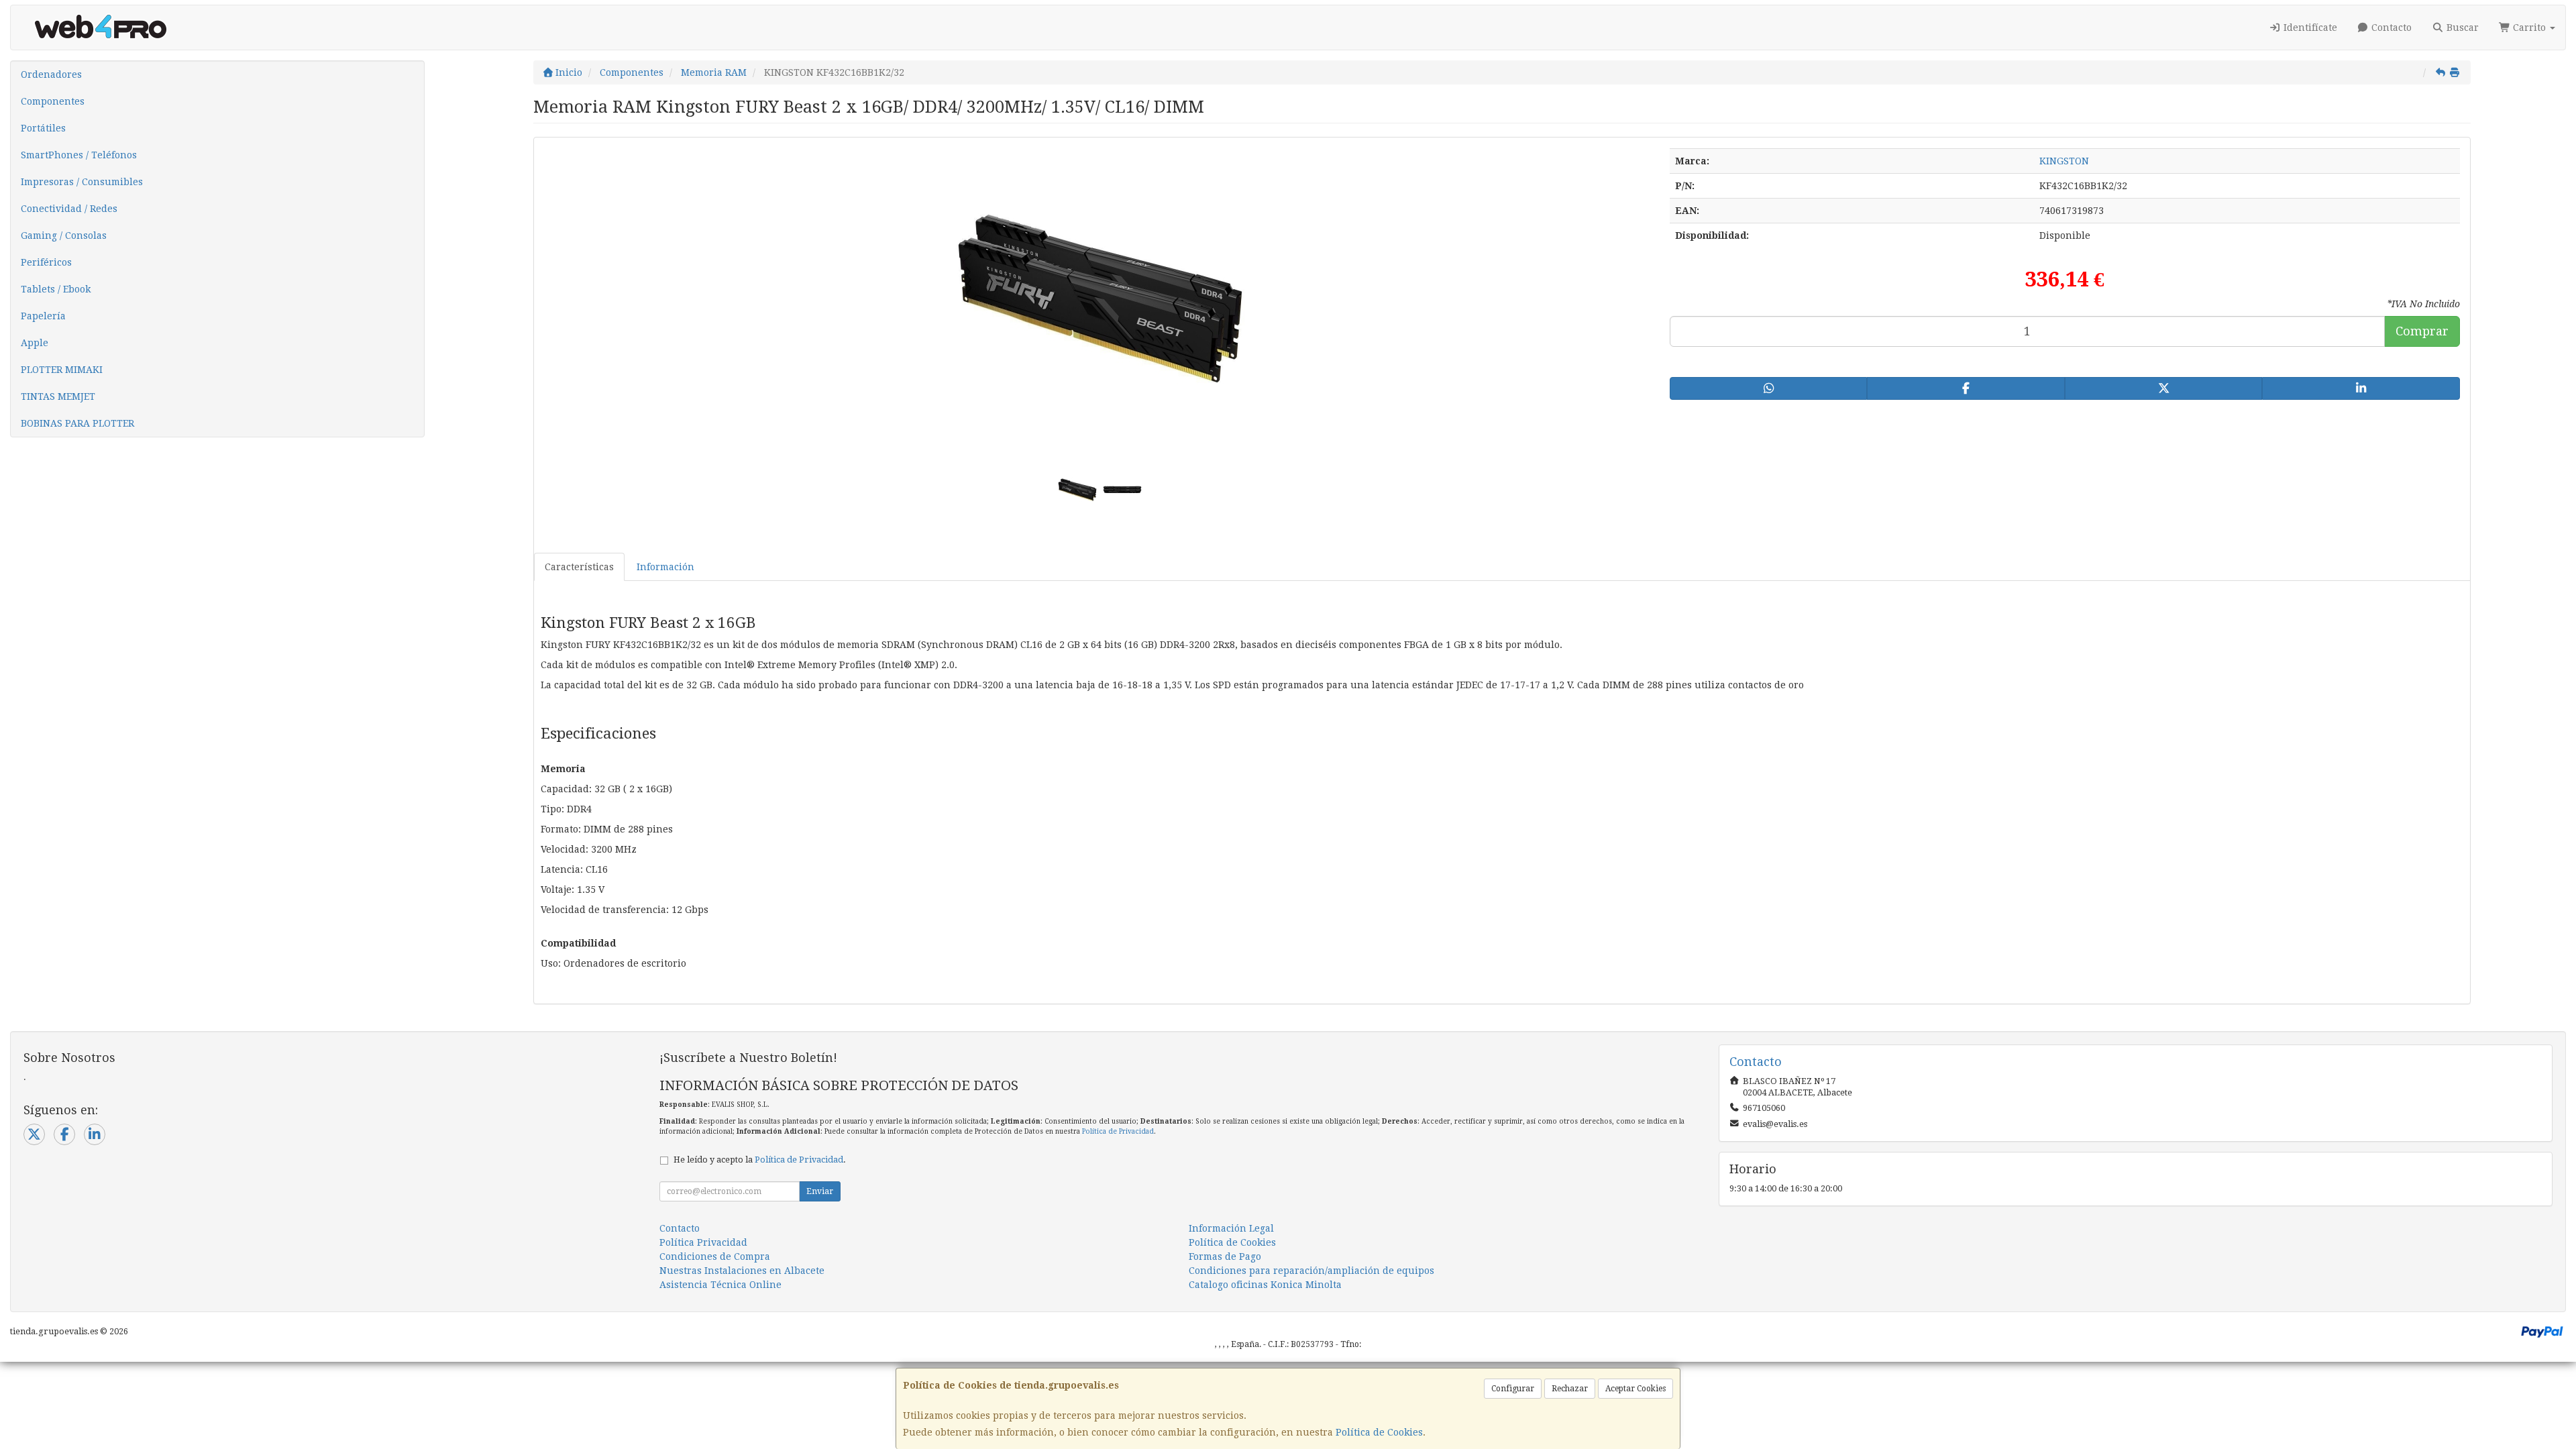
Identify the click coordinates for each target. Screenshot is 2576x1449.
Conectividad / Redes (69, 209)
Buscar (2461, 28)
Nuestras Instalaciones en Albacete (742, 1271)
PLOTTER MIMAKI (62, 370)
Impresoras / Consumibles (82, 182)
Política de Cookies (1379, 1432)
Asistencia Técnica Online (720, 1285)
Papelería (43, 316)
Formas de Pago (1225, 1256)
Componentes (53, 101)
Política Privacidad (703, 1242)
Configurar (1513, 1389)
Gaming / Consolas (64, 235)
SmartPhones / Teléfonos (79, 155)
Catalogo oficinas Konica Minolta (1265, 1285)
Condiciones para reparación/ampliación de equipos (1311, 1271)
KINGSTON (2064, 161)
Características (579, 567)
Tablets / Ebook (56, 289)
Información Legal (1231, 1228)
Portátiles (43, 128)
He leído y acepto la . (760, 1160)
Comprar (2422, 331)
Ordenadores (51, 74)
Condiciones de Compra (715, 1256)
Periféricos (46, 262)
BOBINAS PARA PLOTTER (77, 423)
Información (665, 567)
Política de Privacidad (1118, 1131)
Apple (35, 343)
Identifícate (2309, 28)
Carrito (2529, 28)
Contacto (2390, 28)
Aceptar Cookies (1635, 1389)
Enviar (820, 1191)
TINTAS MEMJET (58, 396)
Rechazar (1570, 1389)
